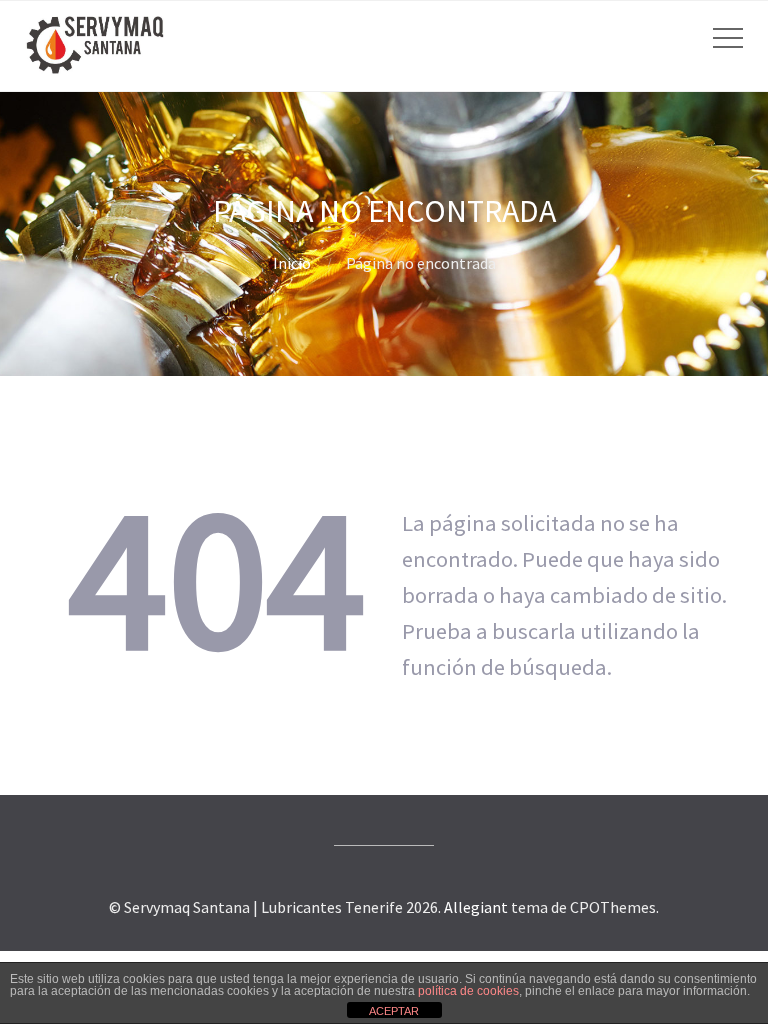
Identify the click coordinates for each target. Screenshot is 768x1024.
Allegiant (476, 907)
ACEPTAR (394, 1011)
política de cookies (468, 991)
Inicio (292, 263)
